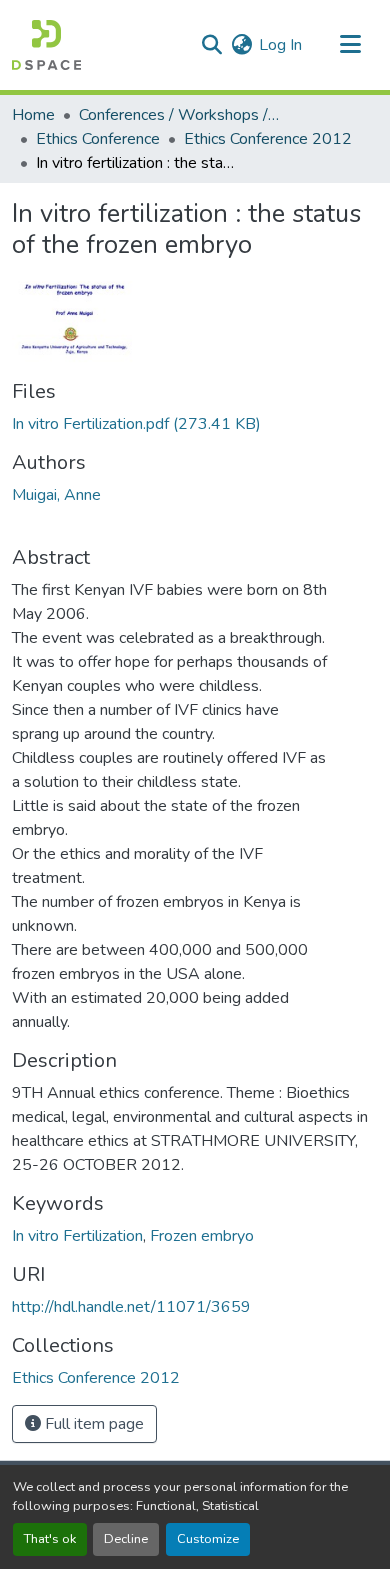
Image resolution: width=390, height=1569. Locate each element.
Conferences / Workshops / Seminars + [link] (179, 115)
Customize (208, 1539)
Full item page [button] (92, 1424)
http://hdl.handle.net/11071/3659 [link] (131, 1307)
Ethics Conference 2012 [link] (268, 139)
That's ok (50, 1539)
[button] (46, 45)
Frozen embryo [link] (202, 1236)
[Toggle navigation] (350, 45)
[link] (195, 424)
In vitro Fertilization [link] (77, 1236)
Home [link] (33, 115)
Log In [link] (280, 45)
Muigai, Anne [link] (56, 495)
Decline (126, 1539)
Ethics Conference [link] (98, 139)
